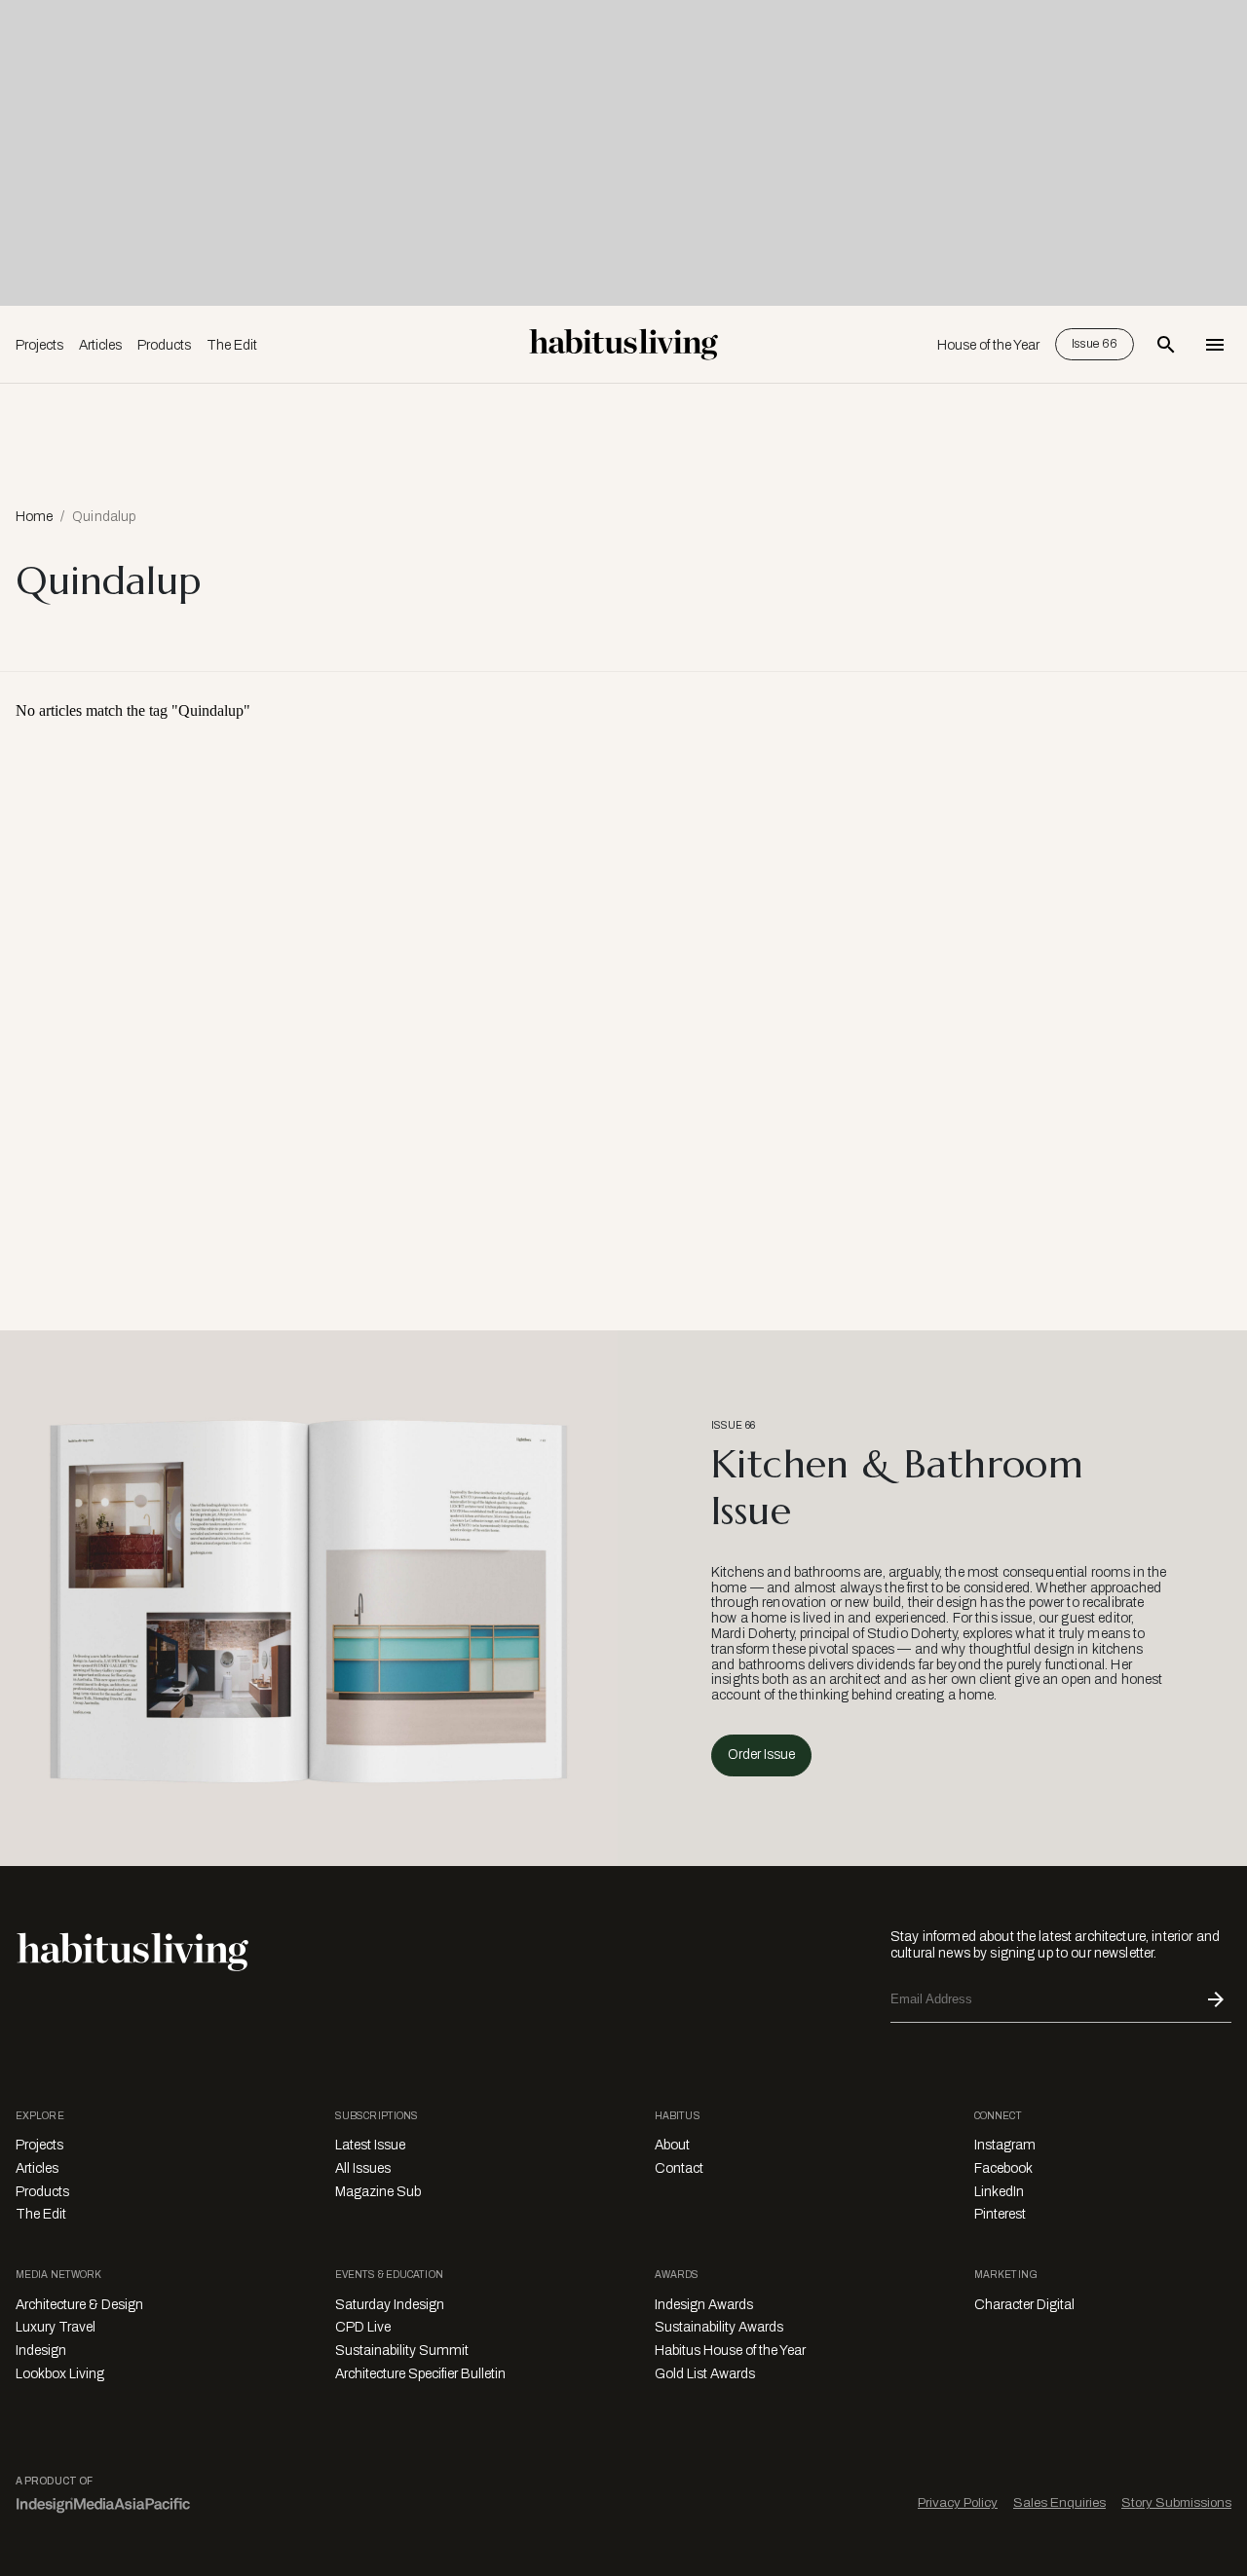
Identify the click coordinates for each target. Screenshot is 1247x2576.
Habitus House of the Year (730, 2351)
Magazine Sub (378, 2192)
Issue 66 (1095, 344)
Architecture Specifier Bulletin (420, 2374)
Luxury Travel (56, 2327)
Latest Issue (370, 2145)
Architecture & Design (79, 2305)
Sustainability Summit (402, 2351)
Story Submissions (1176, 2502)
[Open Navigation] (1215, 345)
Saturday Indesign (390, 2305)
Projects (39, 345)
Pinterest (1000, 2214)
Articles (100, 345)
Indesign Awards (704, 2305)
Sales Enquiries (1059, 2502)
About (672, 2145)
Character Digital (1024, 2305)
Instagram (1005, 2145)
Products (164, 345)
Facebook (1003, 2168)
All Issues (363, 2168)
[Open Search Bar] (1166, 345)
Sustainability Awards (719, 2327)
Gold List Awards (705, 2374)
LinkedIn (999, 2192)
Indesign (41, 2351)
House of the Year (988, 345)
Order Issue (761, 1755)
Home (34, 517)
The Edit (232, 345)
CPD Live (363, 2327)
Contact (679, 2168)
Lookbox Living (60, 2374)
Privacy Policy (958, 2502)
